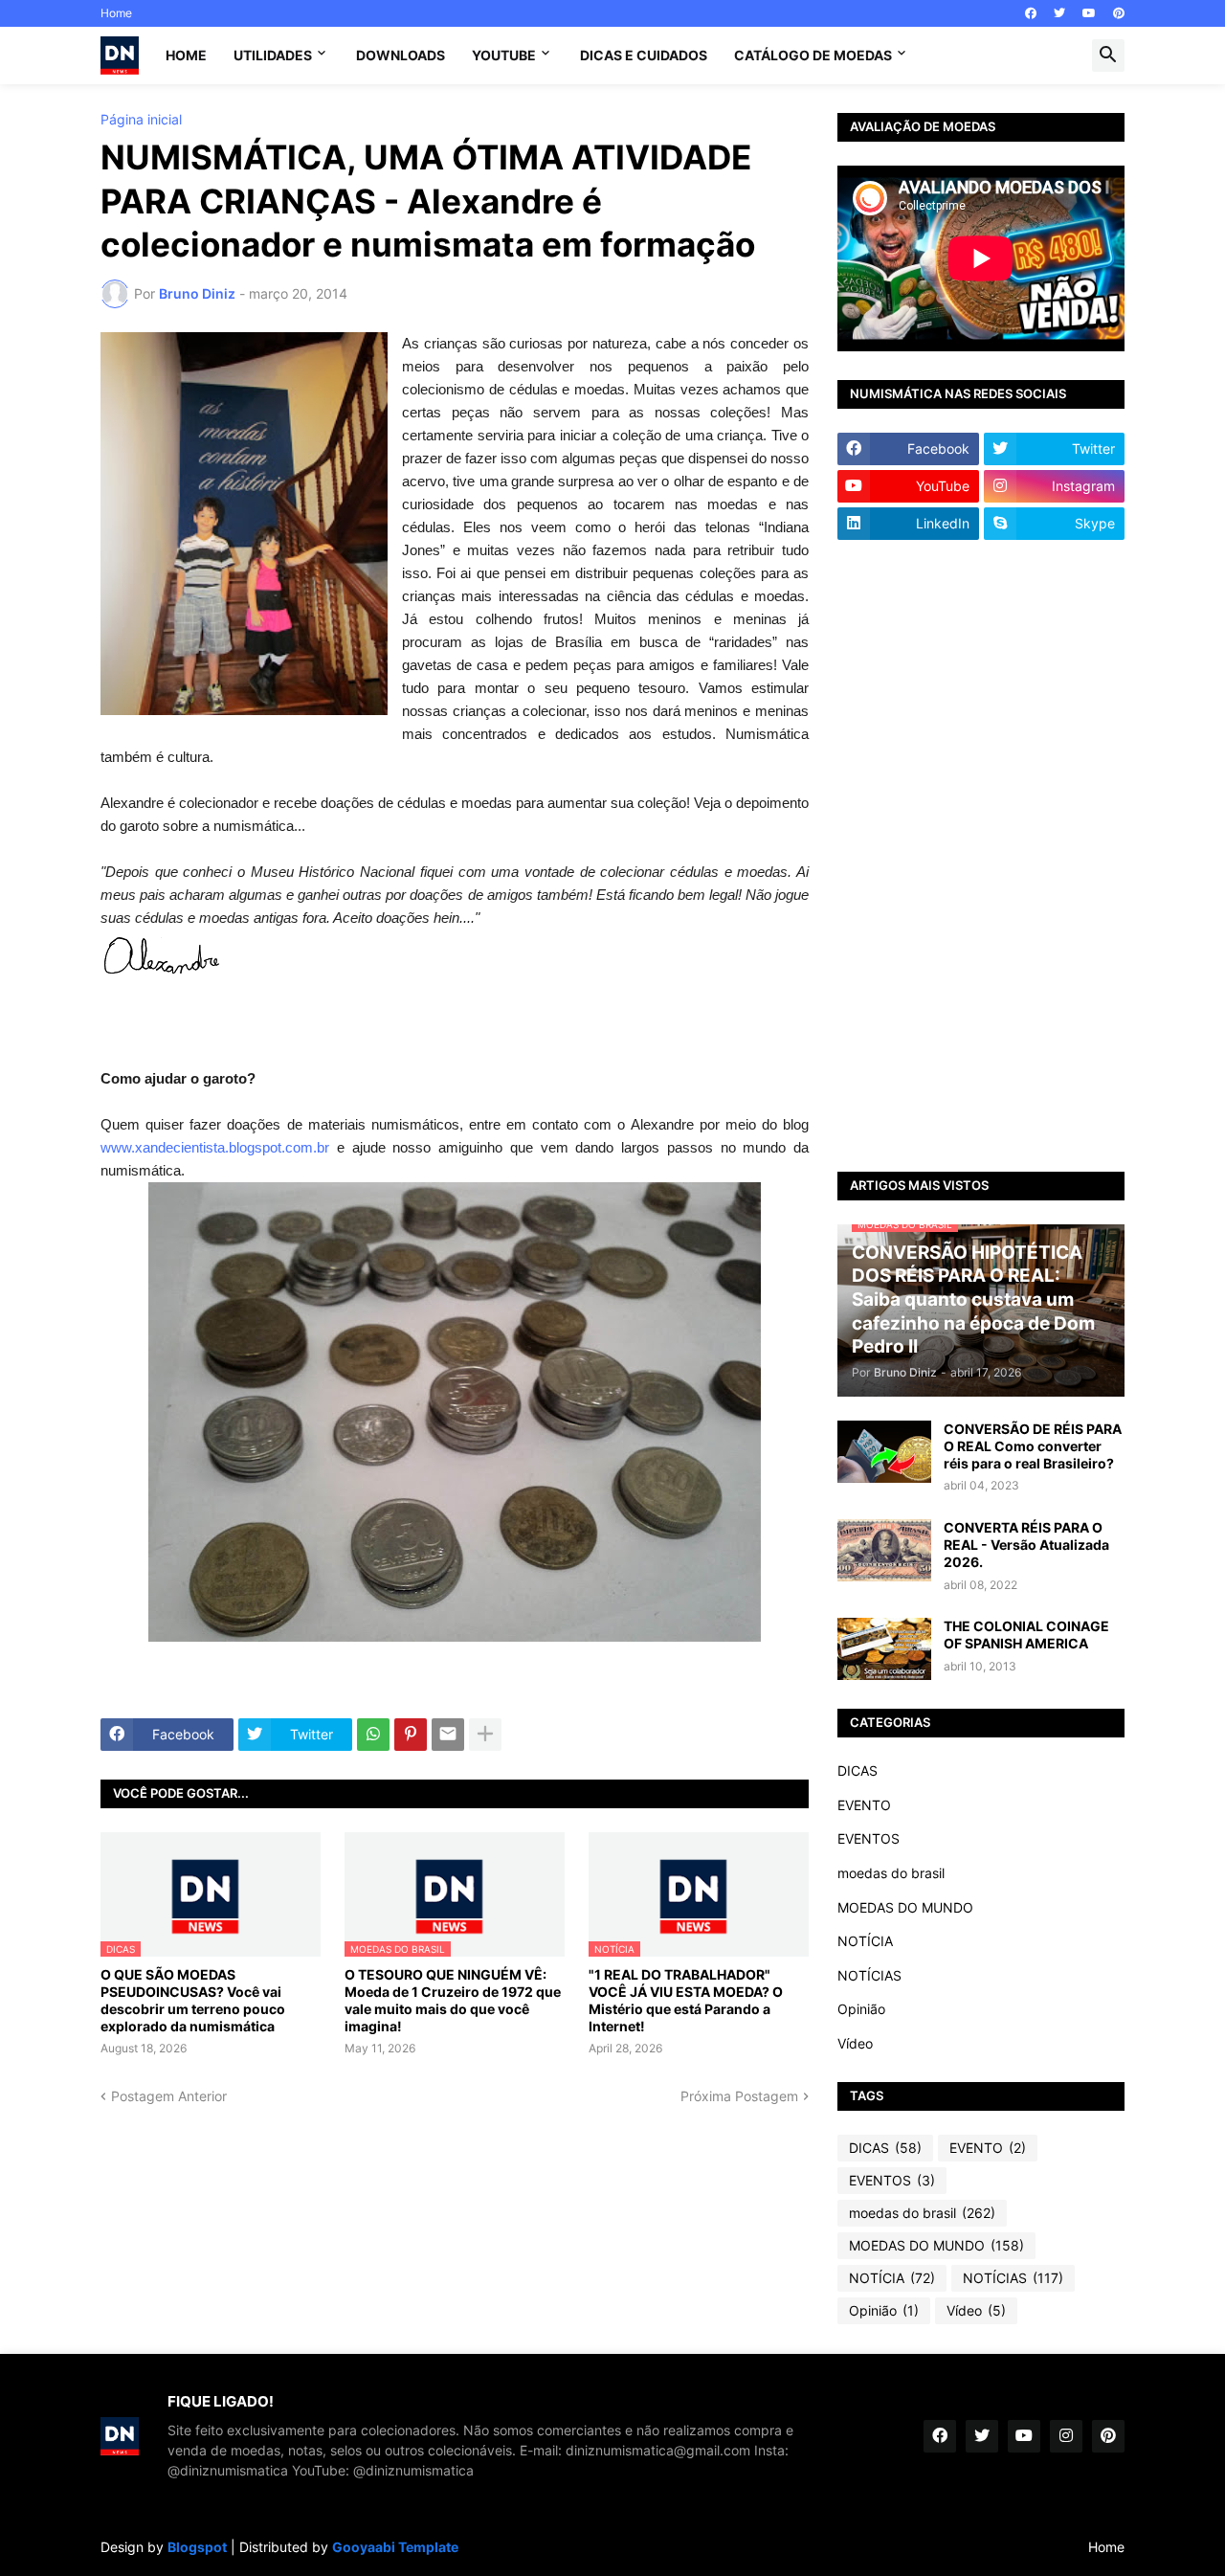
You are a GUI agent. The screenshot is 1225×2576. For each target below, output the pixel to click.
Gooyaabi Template (395, 2547)
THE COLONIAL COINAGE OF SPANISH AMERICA (1026, 1635)
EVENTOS (869, 1838)
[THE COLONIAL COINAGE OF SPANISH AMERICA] (884, 1649)
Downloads (401, 55)
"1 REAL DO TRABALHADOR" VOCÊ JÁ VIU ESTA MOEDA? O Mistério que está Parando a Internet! (686, 2001)
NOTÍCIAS (869, 1975)
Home (116, 13)
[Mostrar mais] (485, 1735)
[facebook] (1031, 13)
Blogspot (197, 2547)
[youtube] (1089, 13)
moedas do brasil (891, 1873)
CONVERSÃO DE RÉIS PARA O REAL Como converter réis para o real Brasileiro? (1033, 1446)
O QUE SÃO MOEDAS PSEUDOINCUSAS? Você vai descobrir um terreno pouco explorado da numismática (193, 2001)
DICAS (857, 1770)
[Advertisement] (981, 856)
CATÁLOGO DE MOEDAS (813, 55)
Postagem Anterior (169, 2096)
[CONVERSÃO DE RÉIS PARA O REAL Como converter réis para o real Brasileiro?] (884, 1452)
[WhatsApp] (373, 1735)
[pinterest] (1119, 13)
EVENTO (864, 1805)
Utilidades (273, 55)
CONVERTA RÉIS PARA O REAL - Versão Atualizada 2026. (1026, 1545)
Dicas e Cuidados (644, 55)
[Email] (448, 1735)
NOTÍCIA (865, 1941)
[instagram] (1066, 2436)
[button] (1108, 56)
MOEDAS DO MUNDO (905, 1907)
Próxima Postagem (739, 2096)
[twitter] (1059, 13)
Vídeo (855, 2043)
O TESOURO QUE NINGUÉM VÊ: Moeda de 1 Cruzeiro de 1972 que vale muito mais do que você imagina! (453, 2001)
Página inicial (141, 120)
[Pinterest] (411, 1735)
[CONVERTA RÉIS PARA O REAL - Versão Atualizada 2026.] (884, 1550)
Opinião (861, 2009)
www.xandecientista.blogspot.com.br (215, 1147)
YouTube (504, 55)
